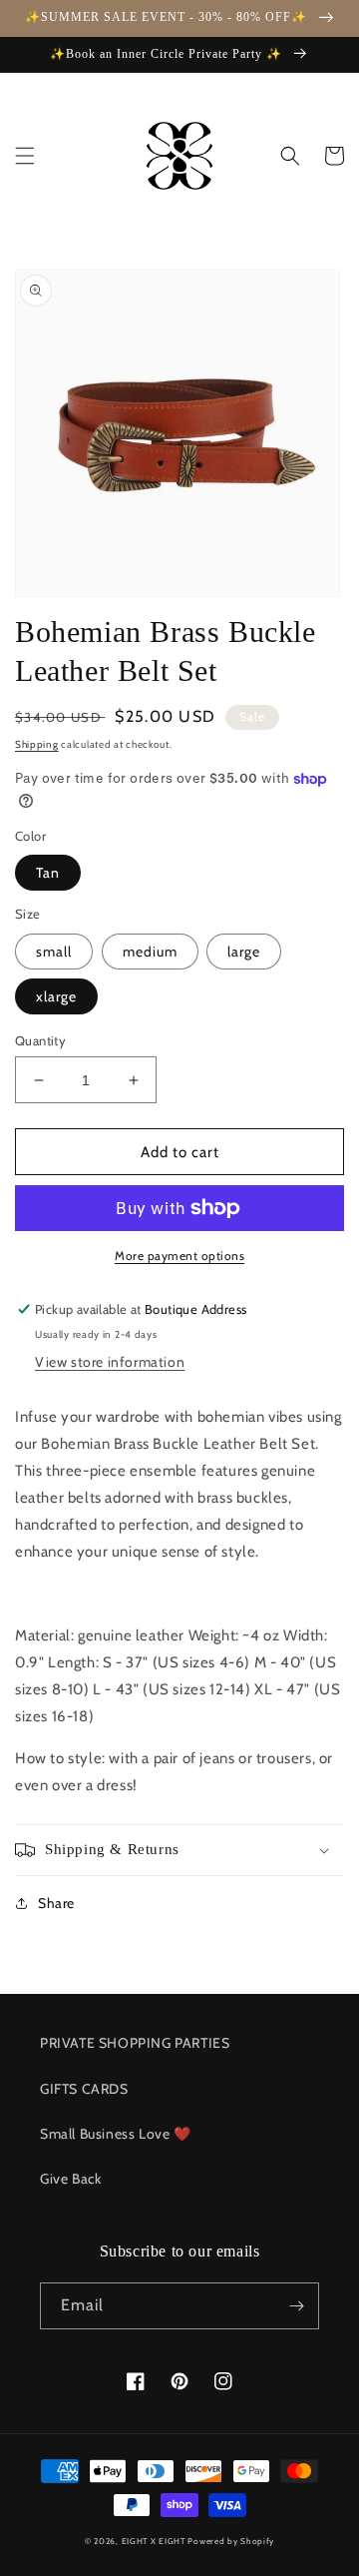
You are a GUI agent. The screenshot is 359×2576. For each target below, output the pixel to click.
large (244, 952)
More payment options (179, 1256)
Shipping (37, 744)
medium (150, 952)
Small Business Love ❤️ (116, 2134)
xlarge (56, 996)
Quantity (40, 1040)
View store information (110, 1362)
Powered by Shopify (231, 2541)
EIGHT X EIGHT (154, 2541)
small (54, 952)
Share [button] (56, 1903)
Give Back (70, 2179)
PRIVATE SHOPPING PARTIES (135, 2043)
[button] (25, 156)
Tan (48, 873)
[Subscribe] (296, 2306)
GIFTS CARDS (84, 2089)
